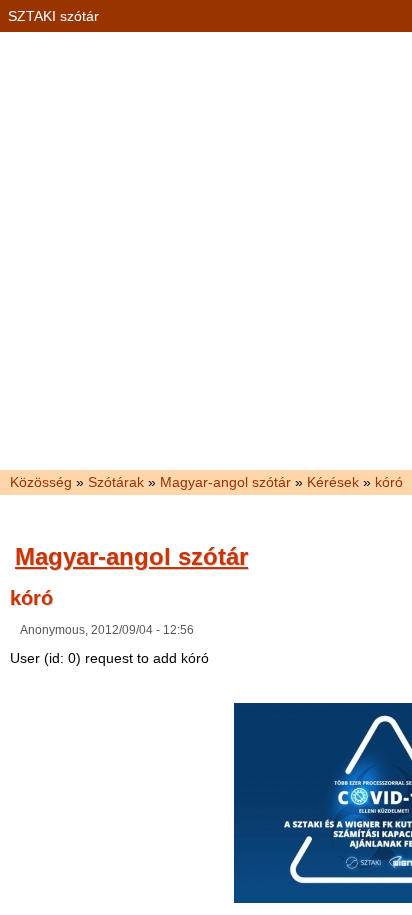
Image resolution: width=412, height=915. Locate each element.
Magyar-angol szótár (225, 482)
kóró (389, 482)
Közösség (41, 482)
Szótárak (116, 482)
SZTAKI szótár (53, 16)
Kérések (333, 482)
